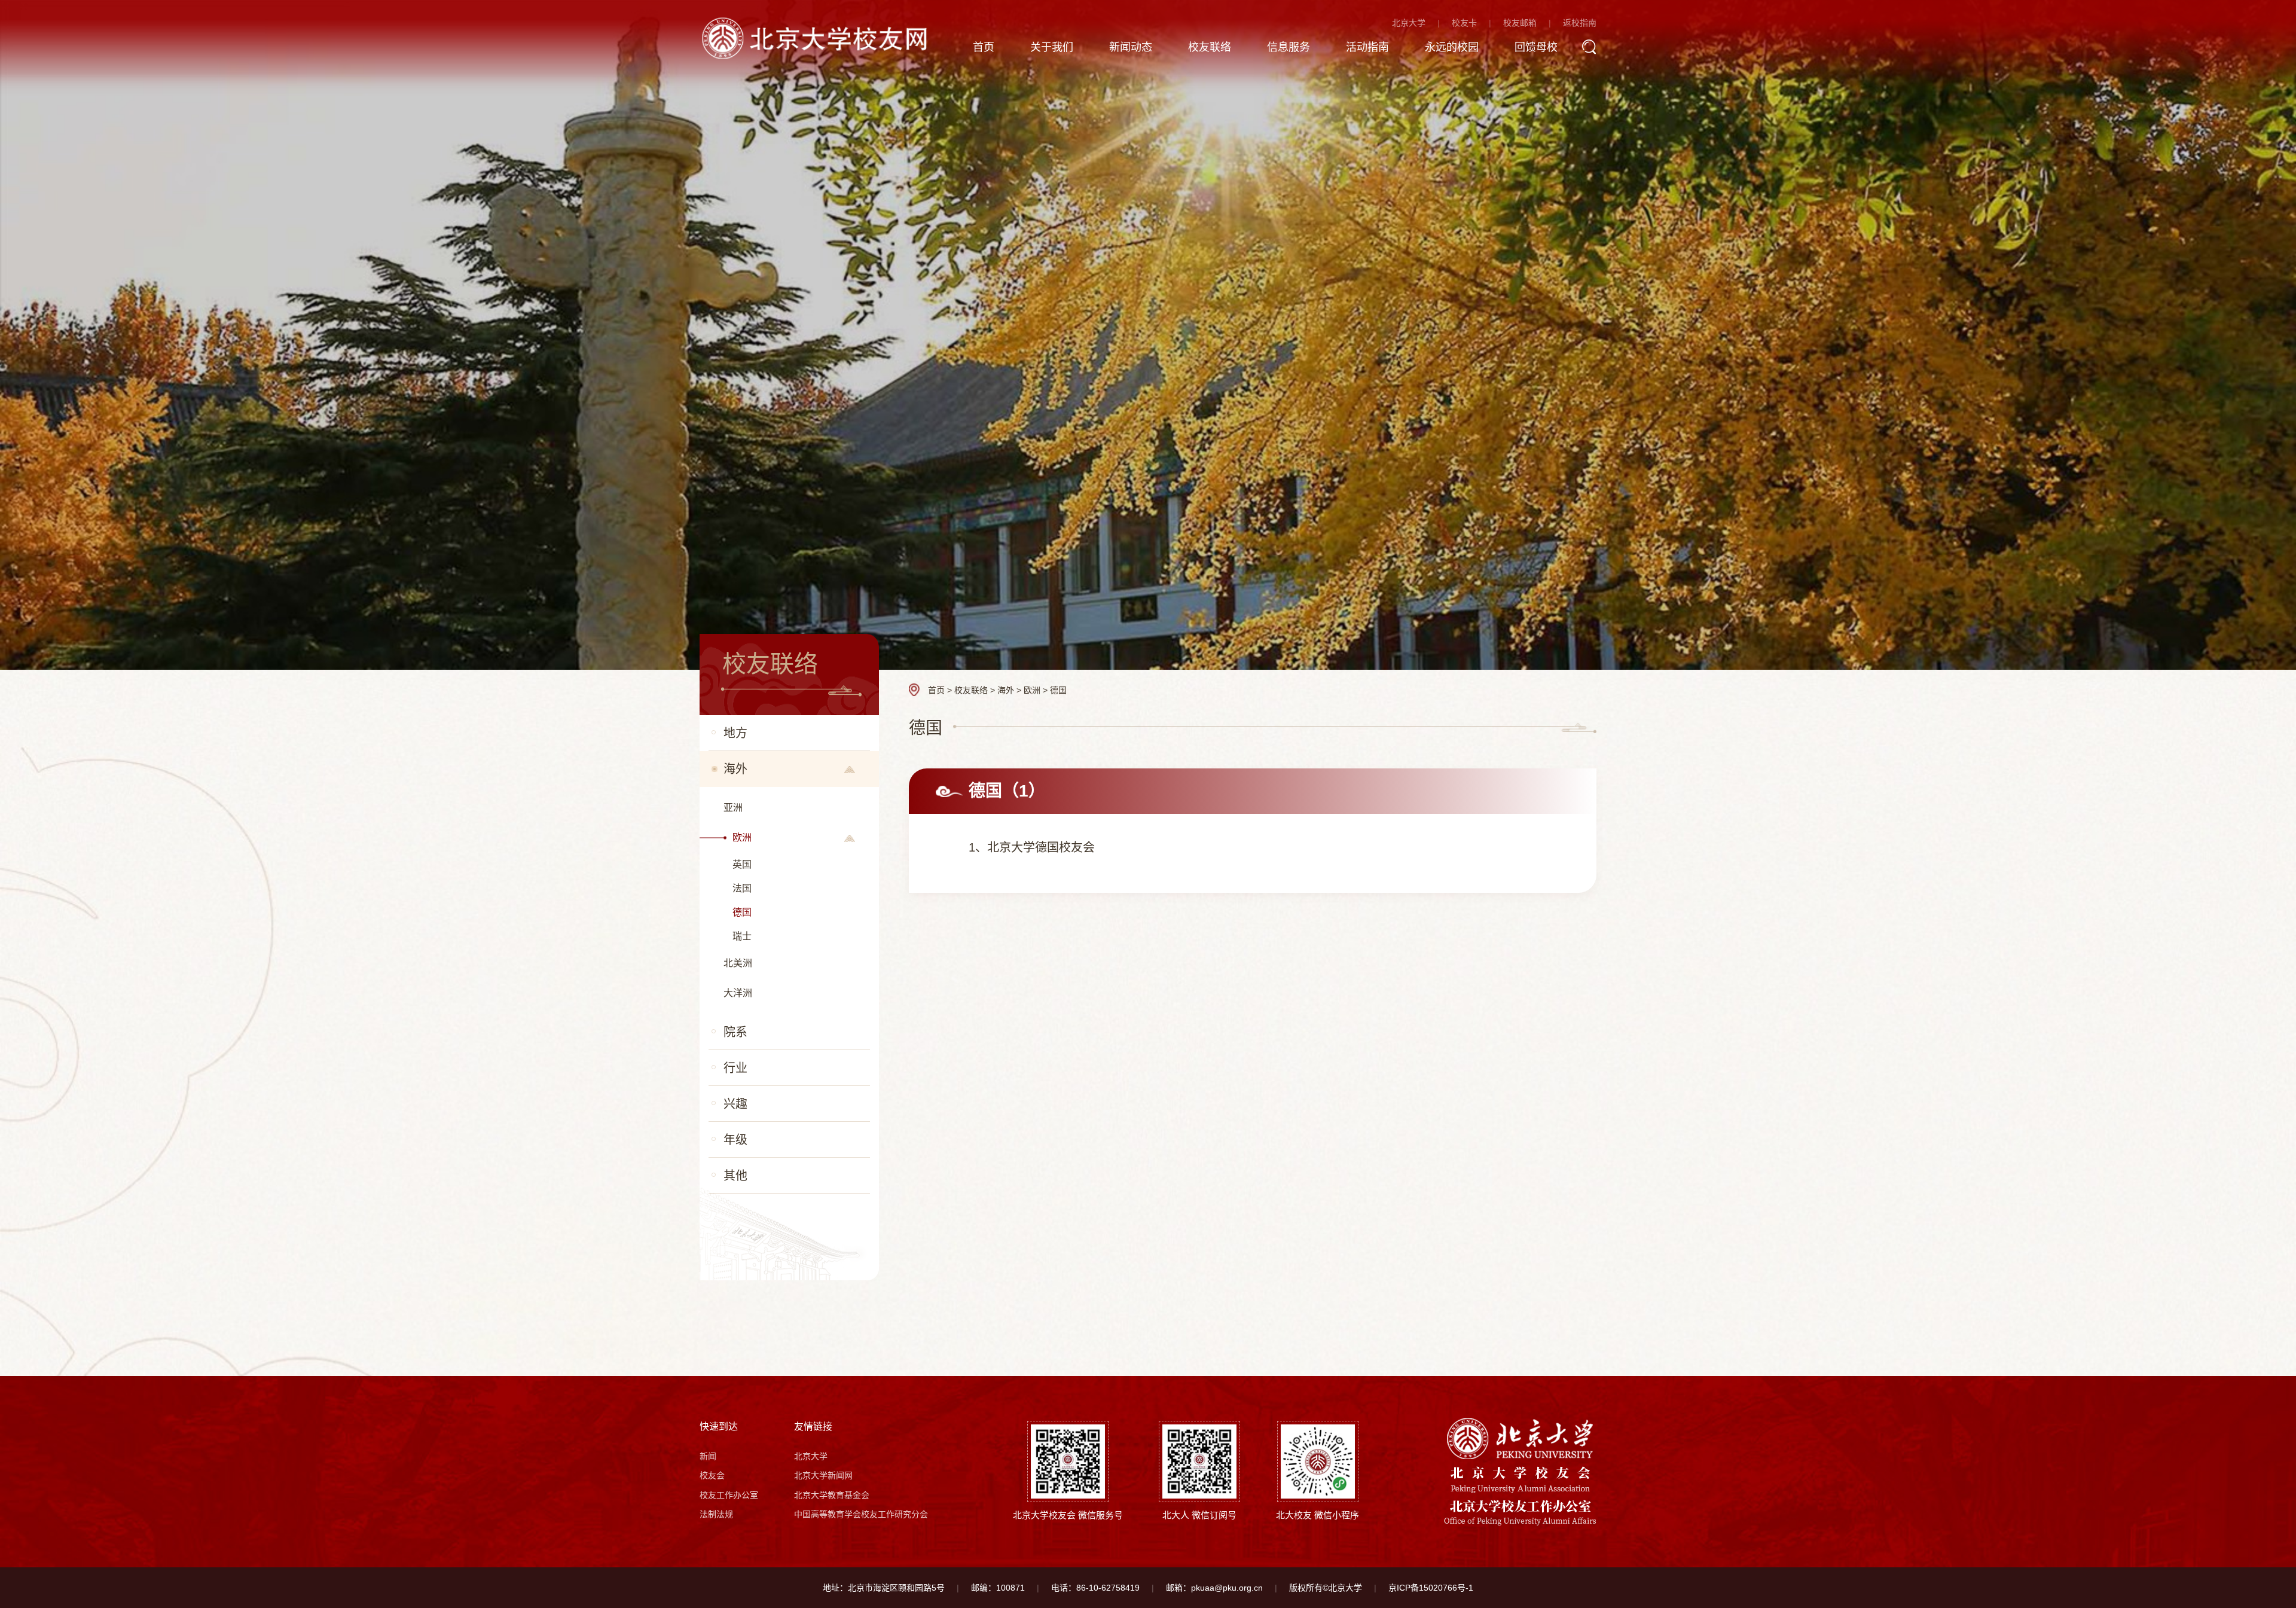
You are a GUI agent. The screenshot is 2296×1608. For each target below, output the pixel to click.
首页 (984, 47)
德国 (742, 912)
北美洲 (738, 963)
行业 (735, 1068)
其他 (735, 1176)
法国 (742, 888)
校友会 (712, 1475)
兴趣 (735, 1104)
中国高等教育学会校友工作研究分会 (861, 1514)
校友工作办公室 (729, 1495)
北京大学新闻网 (823, 1475)
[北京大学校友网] (817, 37)
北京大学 (1409, 23)
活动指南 (1367, 47)
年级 (735, 1140)
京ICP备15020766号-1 (1431, 1588)
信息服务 (1289, 47)
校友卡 (1464, 23)
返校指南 (1580, 23)
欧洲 (742, 837)
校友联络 (1210, 47)
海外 (735, 769)
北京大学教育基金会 (832, 1495)
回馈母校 (1536, 47)
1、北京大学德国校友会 (1032, 847)
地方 (735, 733)
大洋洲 (738, 993)
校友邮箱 (1520, 23)
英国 (742, 864)
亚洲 (733, 808)
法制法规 (716, 1514)
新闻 (708, 1456)
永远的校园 (1452, 47)
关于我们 (1052, 47)
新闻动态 (1131, 47)
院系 (735, 1032)
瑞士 (742, 936)
